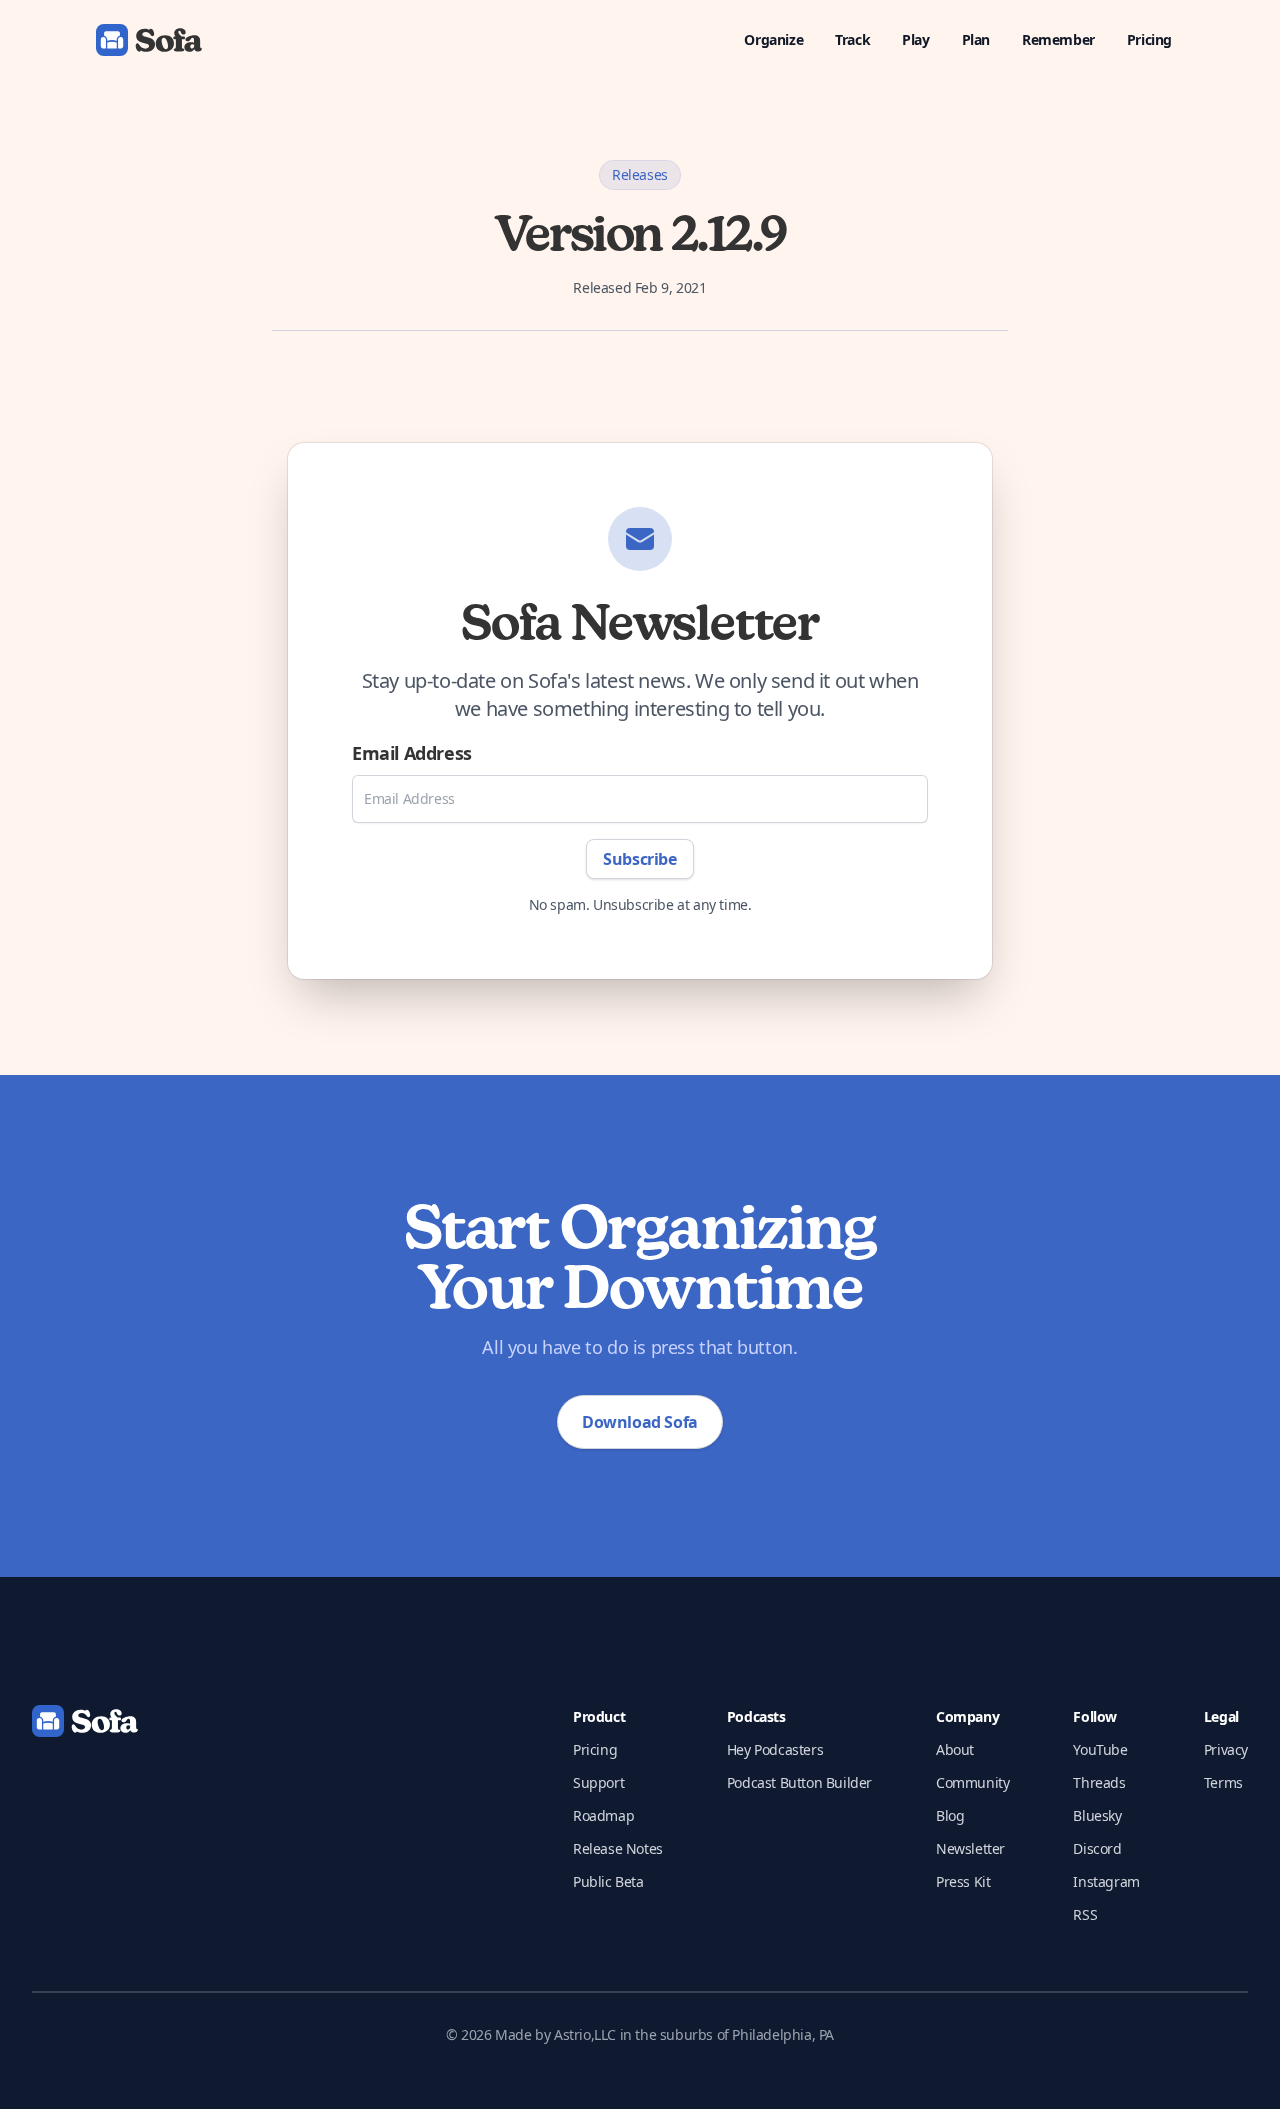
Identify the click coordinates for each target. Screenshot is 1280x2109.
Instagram (1106, 1881)
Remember (1058, 39)
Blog (950, 1815)
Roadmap (603, 1815)
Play (915, 39)
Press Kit (963, 1881)
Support (598, 1782)
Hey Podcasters (775, 1749)
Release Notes (618, 1848)
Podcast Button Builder (799, 1782)
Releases (640, 174)
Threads (1099, 1782)
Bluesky (1097, 1815)
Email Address (412, 753)
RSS (1085, 1914)
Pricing (1149, 39)
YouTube (1100, 1749)
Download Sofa (640, 1422)
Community (972, 1782)
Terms (1223, 1782)
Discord (1097, 1848)
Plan (976, 39)
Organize (773, 39)
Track (852, 39)
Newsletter (970, 1848)
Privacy (1226, 1749)
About (955, 1749)
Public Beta (608, 1881)
